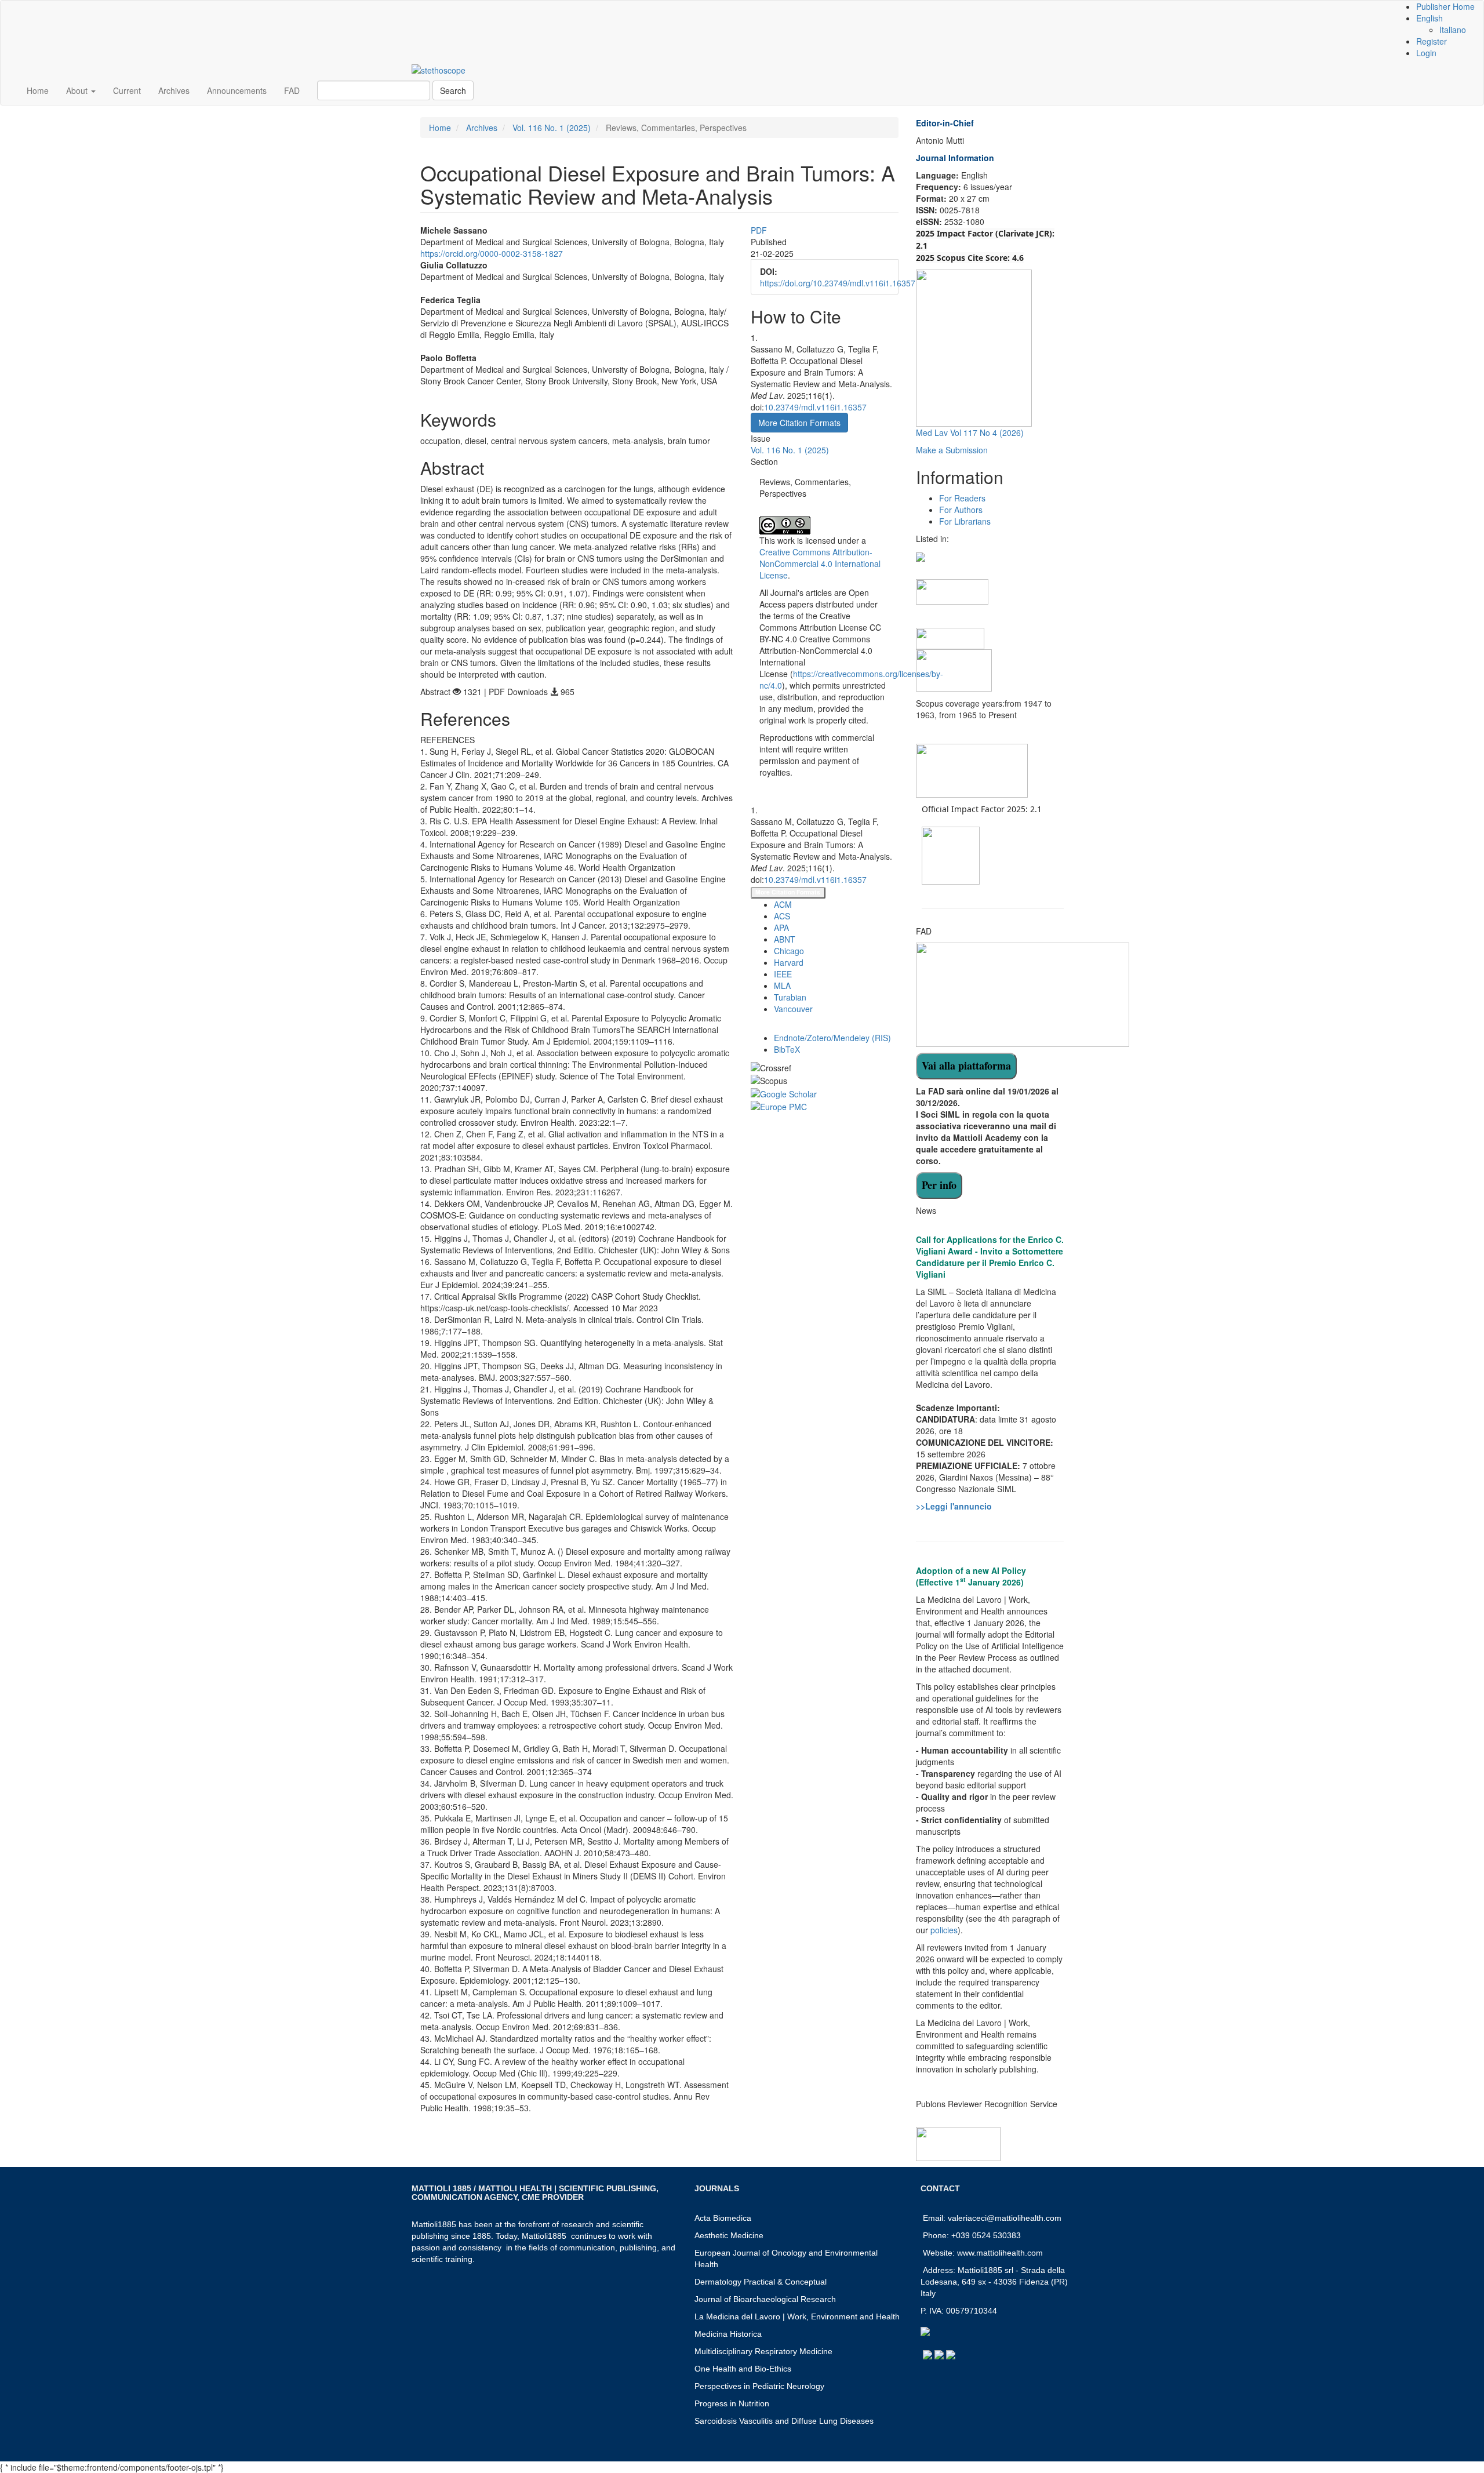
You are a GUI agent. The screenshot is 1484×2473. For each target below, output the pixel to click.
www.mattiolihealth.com (1000, 2253)
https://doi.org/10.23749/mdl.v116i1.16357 (838, 283)
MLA (782, 985)
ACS (782, 916)
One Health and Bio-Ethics (743, 2369)
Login (1426, 53)
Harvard (789, 962)
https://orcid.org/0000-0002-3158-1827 (492, 253)
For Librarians (965, 521)
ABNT (785, 939)
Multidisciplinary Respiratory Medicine (763, 2351)
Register (1432, 41)
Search (453, 90)
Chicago (789, 951)
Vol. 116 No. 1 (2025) (552, 128)
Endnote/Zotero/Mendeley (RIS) (832, 1038)
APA (781, 928)
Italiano (1453, 30)
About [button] (78, 90)
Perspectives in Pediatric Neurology (759, 2386)
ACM (783, 904)
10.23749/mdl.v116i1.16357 (815, 407)
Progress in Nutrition (732, 2403)
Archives (174, 90)
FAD (292, 90)
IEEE (783, 974)
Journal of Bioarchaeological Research (765, 2299)
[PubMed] (952, 591)
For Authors (961, 510)
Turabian (790, 997)
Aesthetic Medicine (729, 2235)
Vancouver (793, 1009)
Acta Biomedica (723, 2218)
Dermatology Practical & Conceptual (761, 2282)
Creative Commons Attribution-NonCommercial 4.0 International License (820, 563)
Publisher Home (1445, 6)
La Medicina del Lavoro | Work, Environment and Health (797, 2316)
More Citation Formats (788, 892)
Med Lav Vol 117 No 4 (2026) (970, 432)
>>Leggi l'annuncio (954, 1506)
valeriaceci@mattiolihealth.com (1005, 2218)
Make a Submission (952, 450)
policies (944, 1930)
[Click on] (966, 1066)
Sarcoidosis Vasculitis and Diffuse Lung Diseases (784, 2421)
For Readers (962, 498)
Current (127, 90)
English (1430, 18)
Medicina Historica (728, 2334)
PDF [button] (759, 230)
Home (38, 90)
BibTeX (787, 1049)
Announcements (237, 90)
